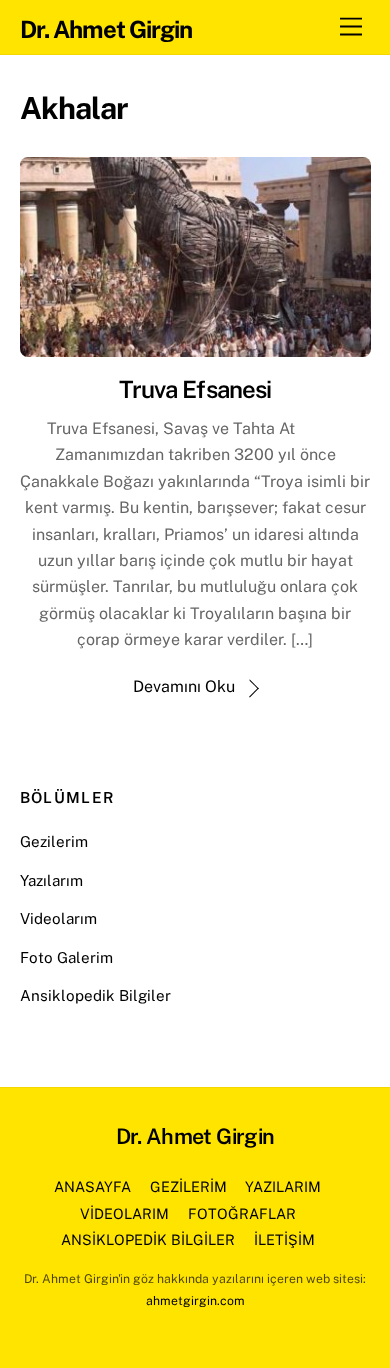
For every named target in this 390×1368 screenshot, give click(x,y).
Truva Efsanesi (195, 389)
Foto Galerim (66, 957)
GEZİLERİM (188, 1186)
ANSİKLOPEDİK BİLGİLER (148, 1239)
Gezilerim (54, 841)
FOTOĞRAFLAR (242, 1213)
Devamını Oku (184, 686)
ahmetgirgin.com (195, 1300)
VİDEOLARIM (124, 1213)
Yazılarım (51, 880)
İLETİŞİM (284, 1239)
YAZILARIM (283, 1186)
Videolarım (58, 918)
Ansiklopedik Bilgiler (95, 995)
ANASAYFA (92, 1186)
